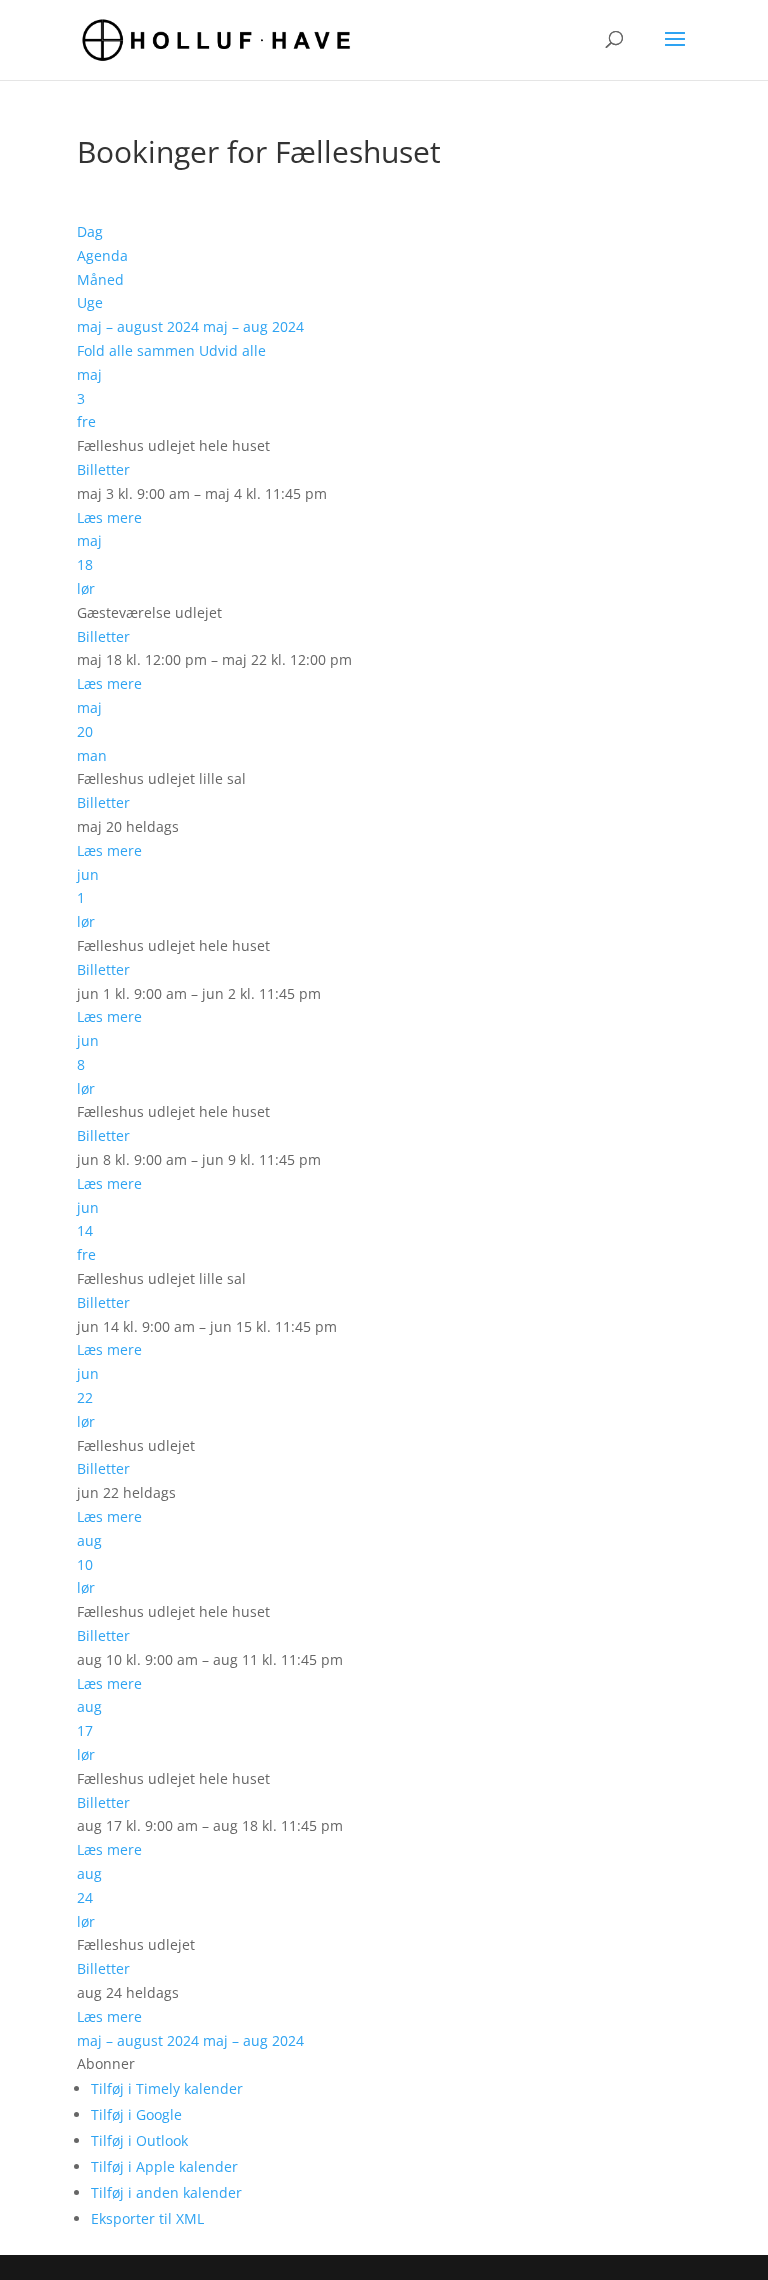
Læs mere (109, 517)
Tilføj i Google (136, 2114)
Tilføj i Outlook (139, 2140)
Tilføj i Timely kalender (167, 2088)
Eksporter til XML (147, 2218)
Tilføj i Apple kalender (164, 2166)
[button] (106, 2063)
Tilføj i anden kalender (166, 2192)
